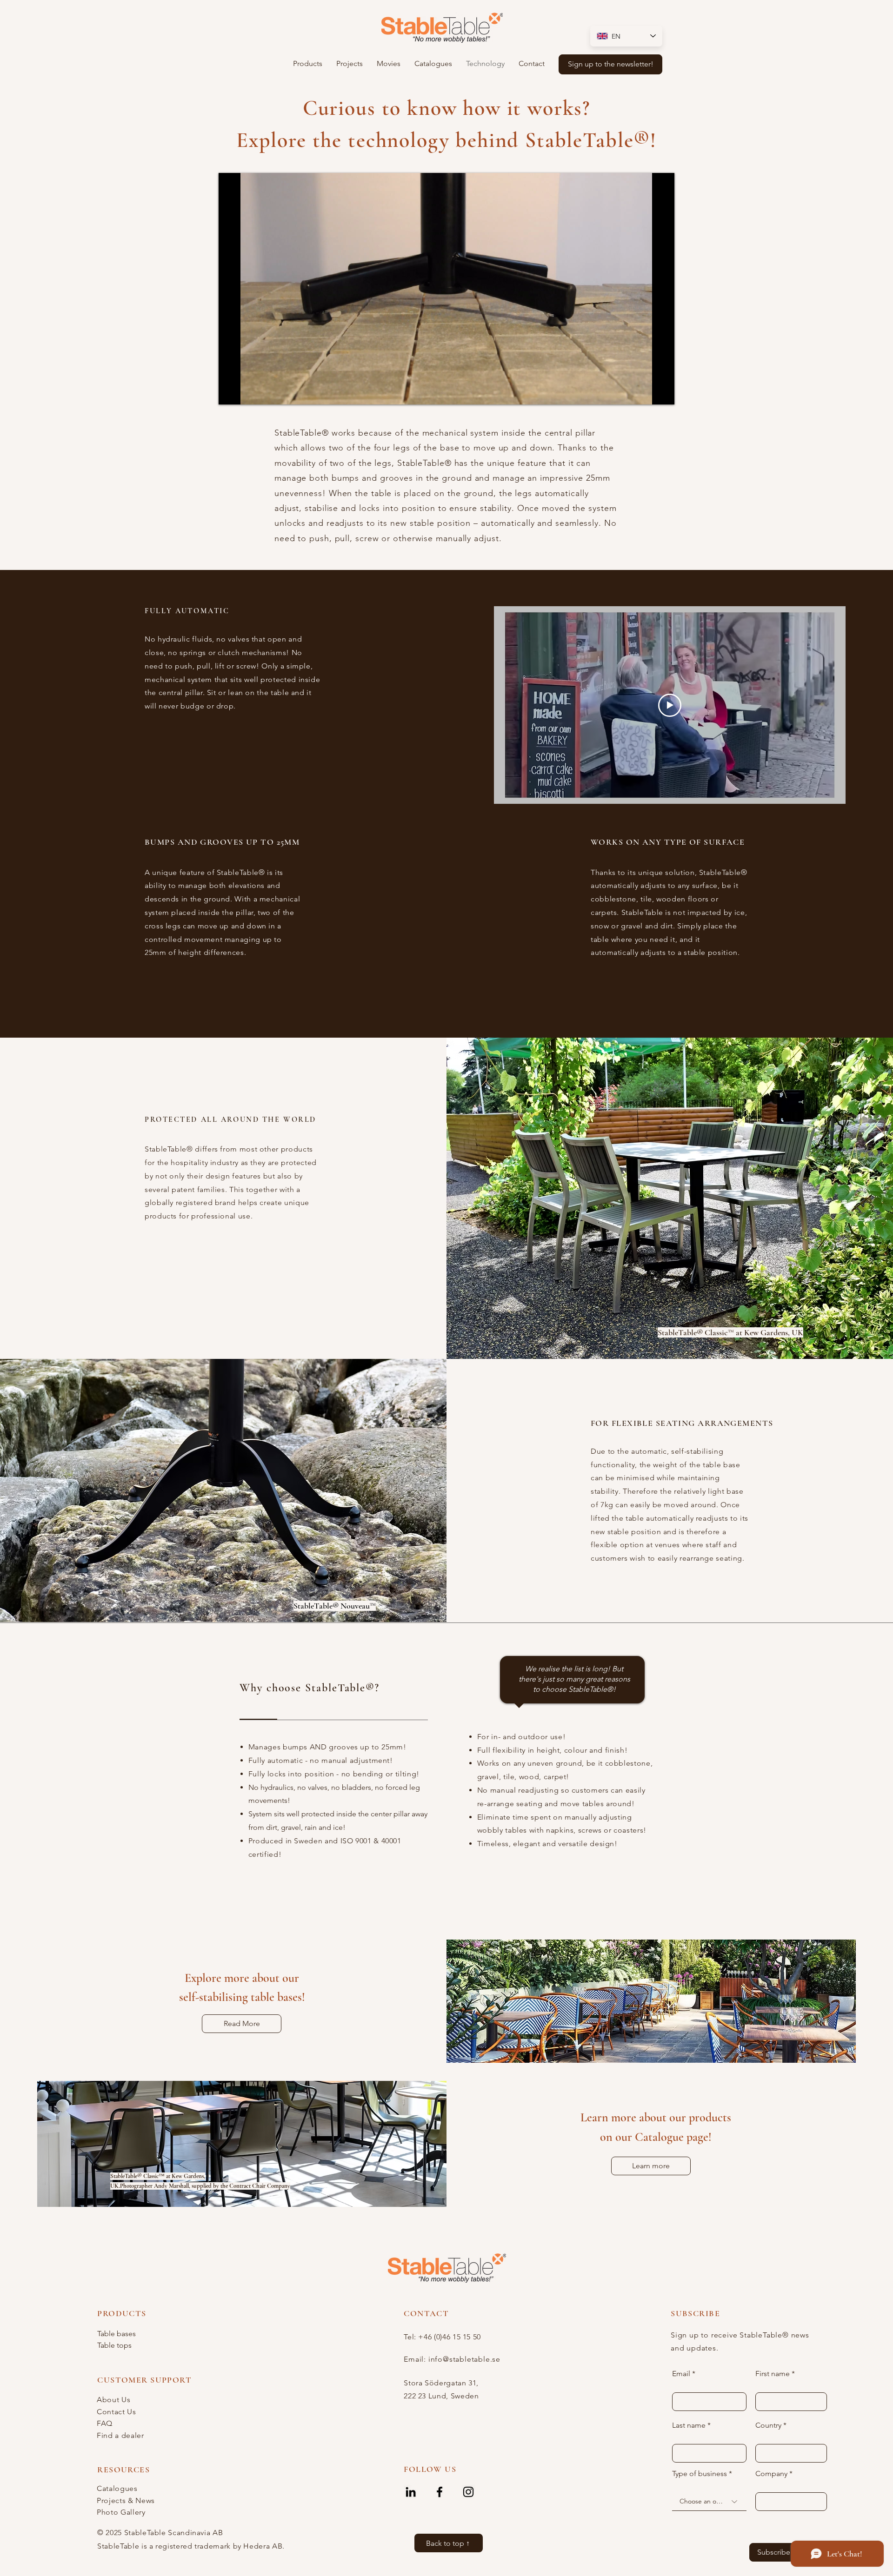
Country (768, 2425)
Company (771, 2474)
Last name (689, 2425)
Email (681, 2374)
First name (773, 2374)
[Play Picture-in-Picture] (646, 392)
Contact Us (116, 2412)
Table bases (117, 2334)
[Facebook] (440, 2492)
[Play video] (670, 705)
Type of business (700, 2474)
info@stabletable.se (464, 2359)
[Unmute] (247, 392)
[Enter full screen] (662, 392)
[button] (308, 64)
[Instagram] (468, 2492)
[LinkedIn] (411, 2492)
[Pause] (231, 392)
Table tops (114, 2345)
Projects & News (126, 2500)
